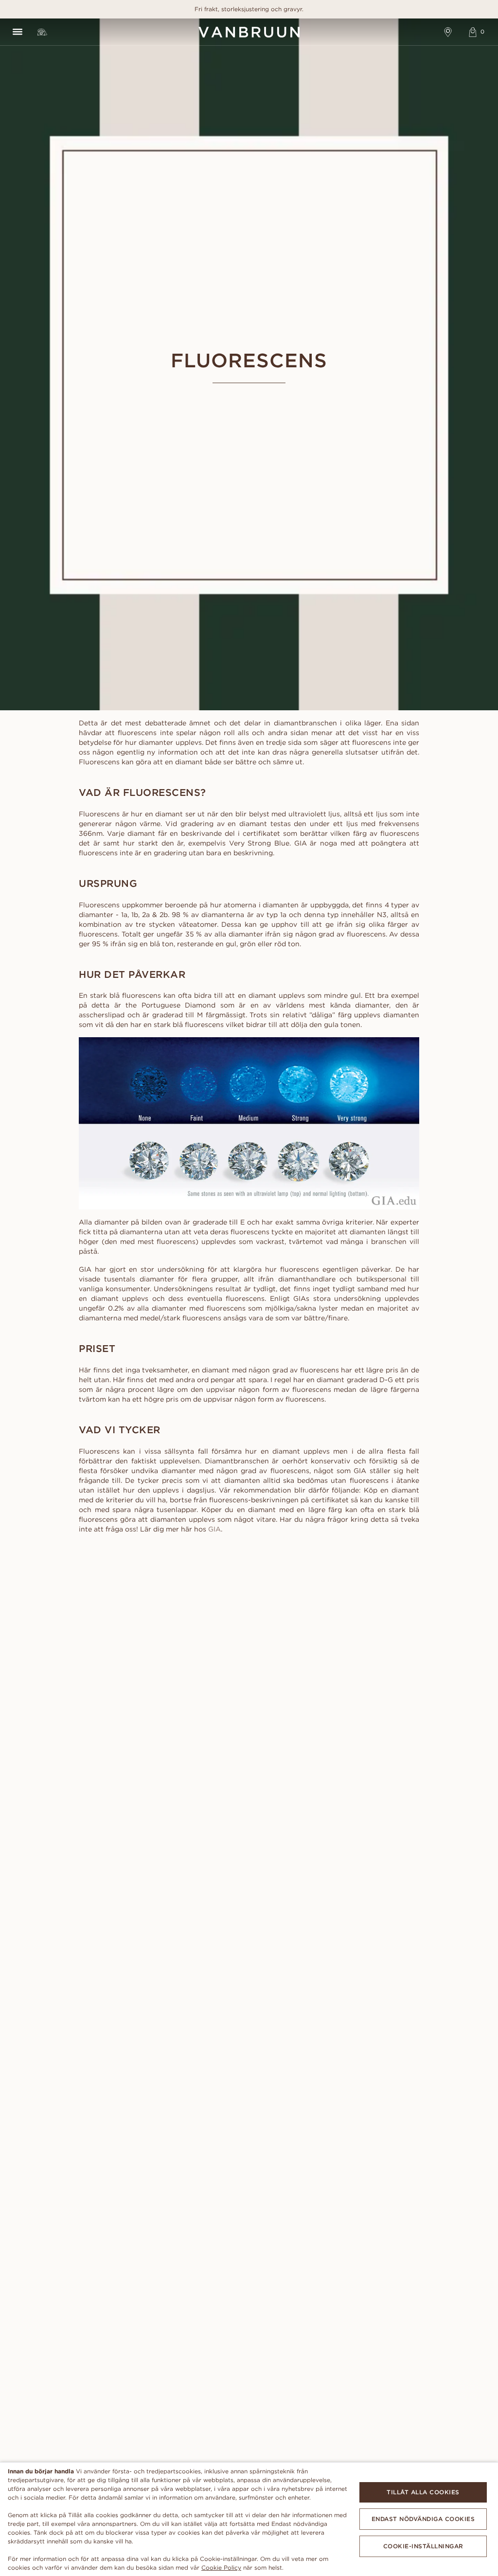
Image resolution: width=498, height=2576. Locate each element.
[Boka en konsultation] (448, 32)
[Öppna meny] (17, 32)
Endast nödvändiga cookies (423, 2519)
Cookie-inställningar (423, 2546)
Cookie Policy (221, 2567)
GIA (214, 1529)
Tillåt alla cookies (423, 2492)
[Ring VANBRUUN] (42, 32)
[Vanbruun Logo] (249, 32)
